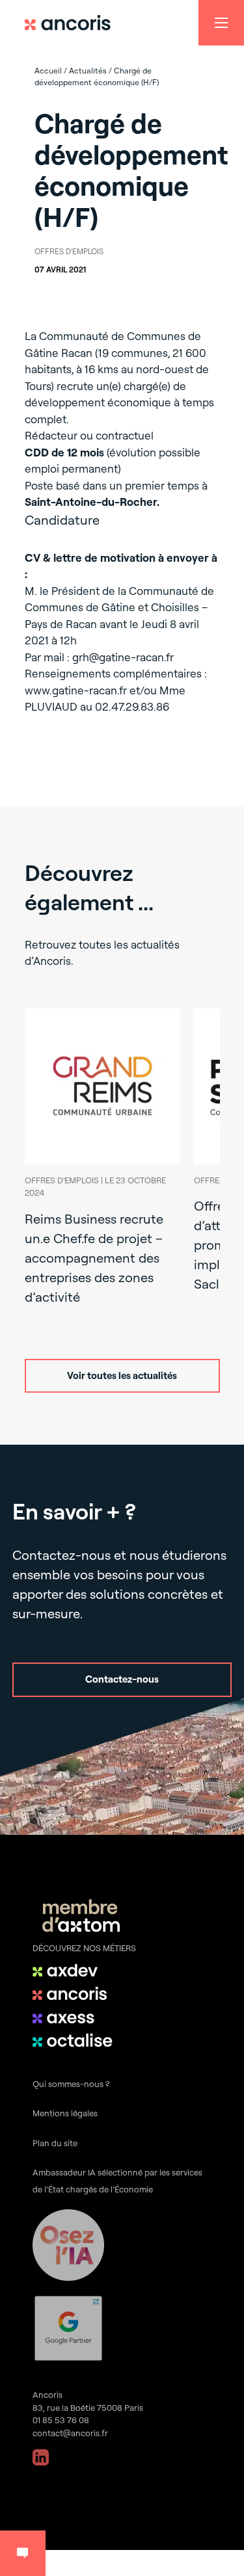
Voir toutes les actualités (122, 1375)
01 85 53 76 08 (61, 2420)
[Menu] (221, 23)
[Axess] (75, 2017)
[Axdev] (75, 1970)
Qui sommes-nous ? (71, 2084)
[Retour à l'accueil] (74, 23)
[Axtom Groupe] (81, 1918)
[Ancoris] (75, 1993)
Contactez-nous (122, 1679)
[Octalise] (75, 2040)
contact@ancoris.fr (70, 2433)
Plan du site (55, 2143)
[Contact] (23, 2553)
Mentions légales (65, 2113)
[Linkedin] (41, 2457)
